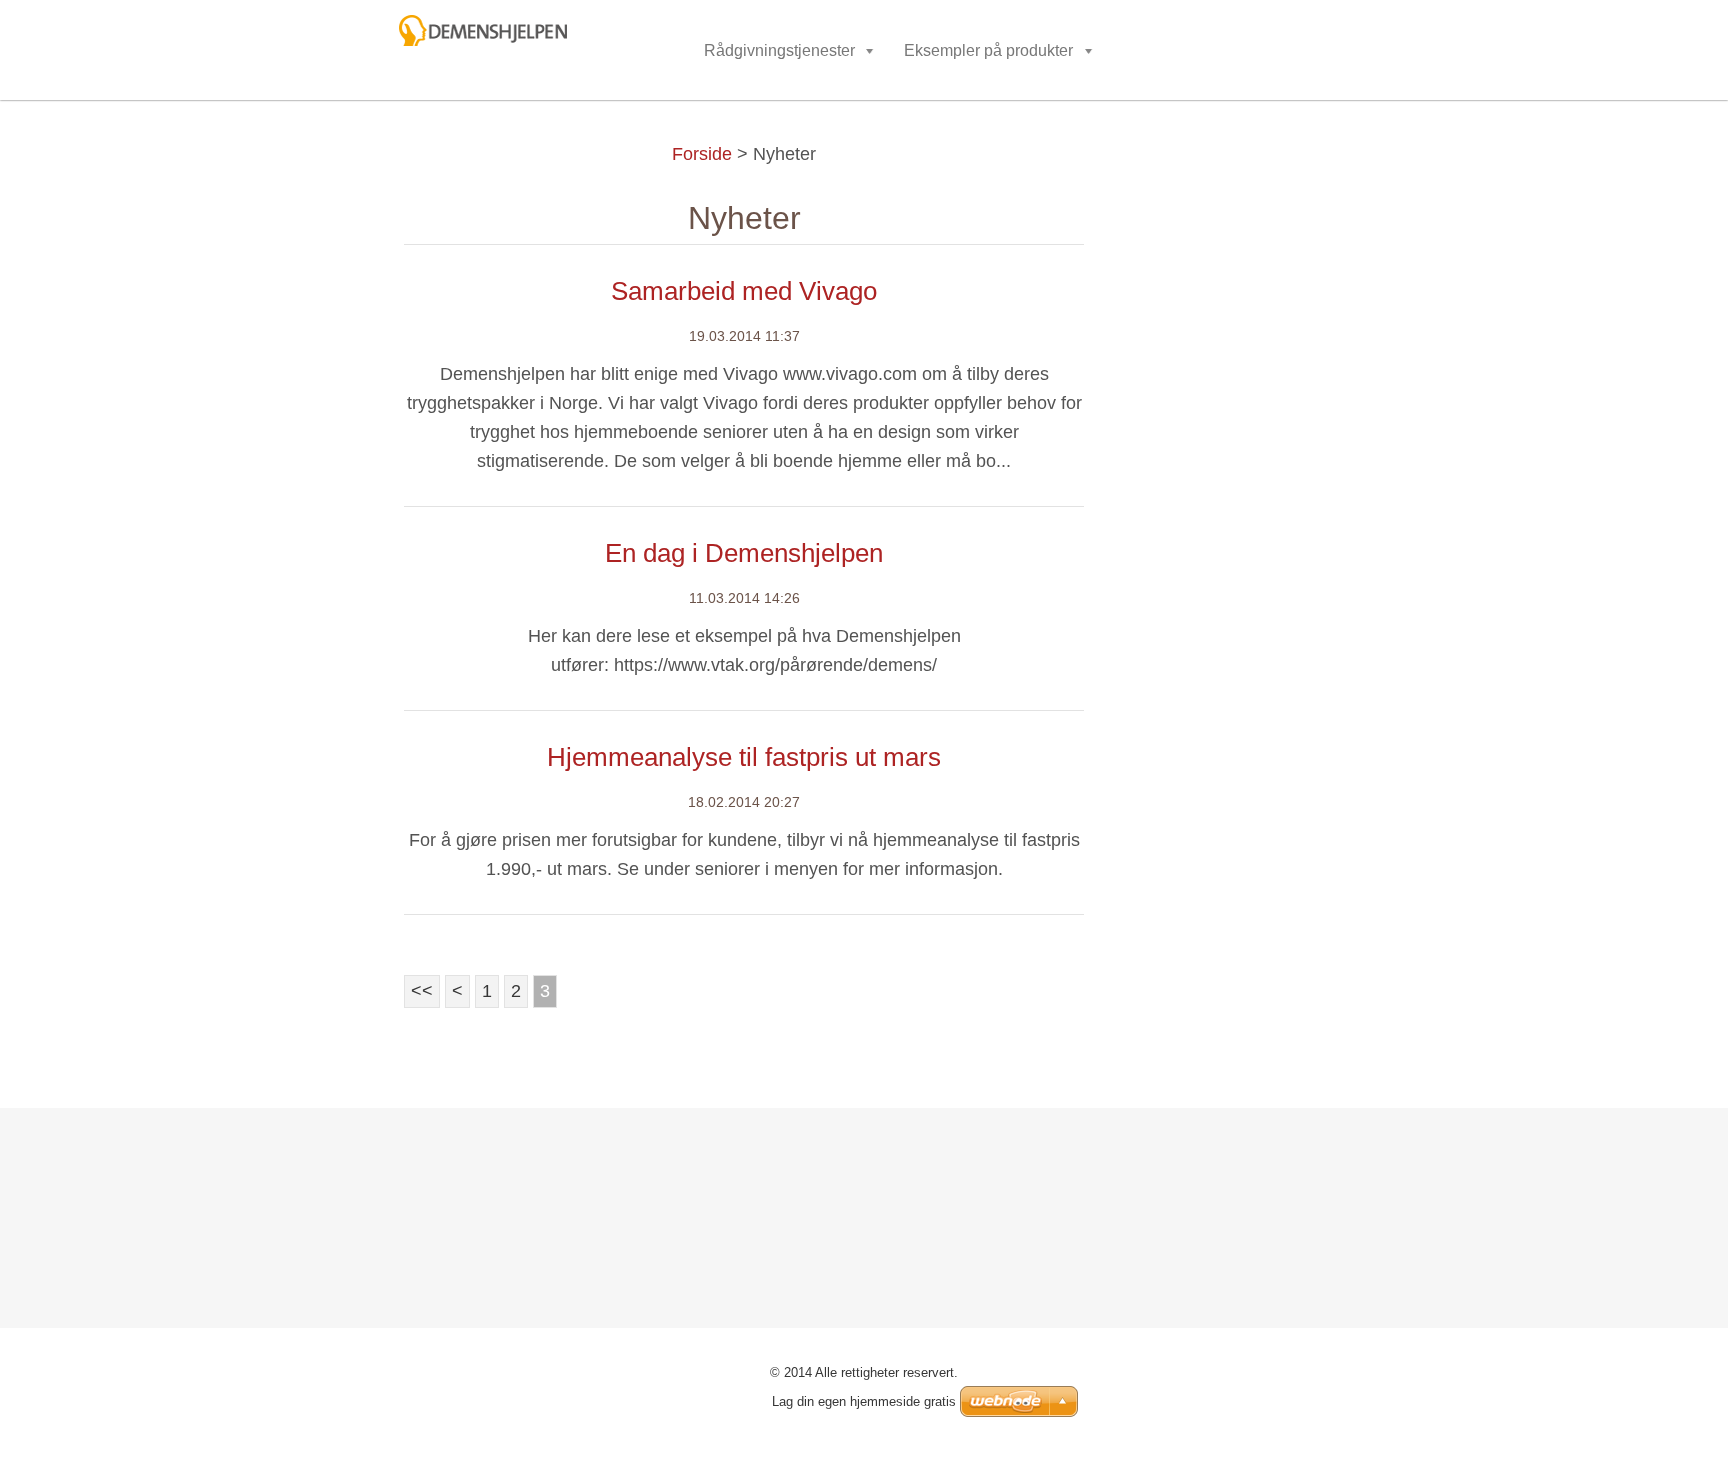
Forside (702, 154)
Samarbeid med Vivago (744, 291)
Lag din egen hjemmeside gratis (864, 1401)
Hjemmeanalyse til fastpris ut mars (744, 757)
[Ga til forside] (543, 36)
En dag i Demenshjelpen (744, 553)
